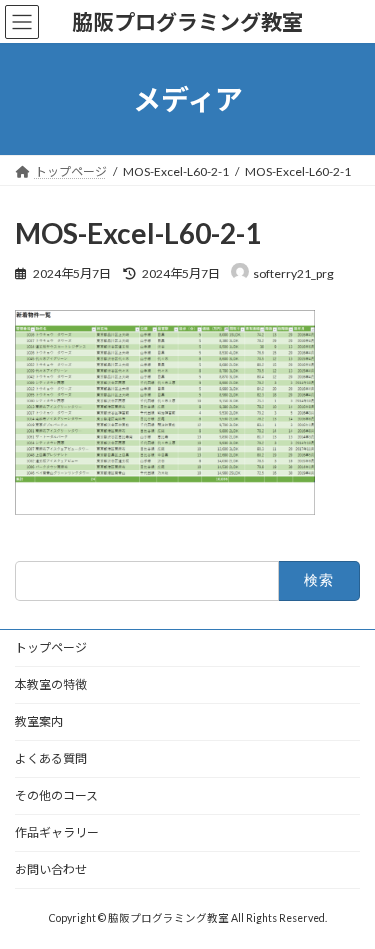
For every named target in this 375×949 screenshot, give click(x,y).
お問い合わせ (51, 869)
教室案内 (39, 721)
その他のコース (56, 795)
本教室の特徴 (51, 684)
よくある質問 (51, 758)
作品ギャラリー (57, 832)
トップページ (51, 647)
